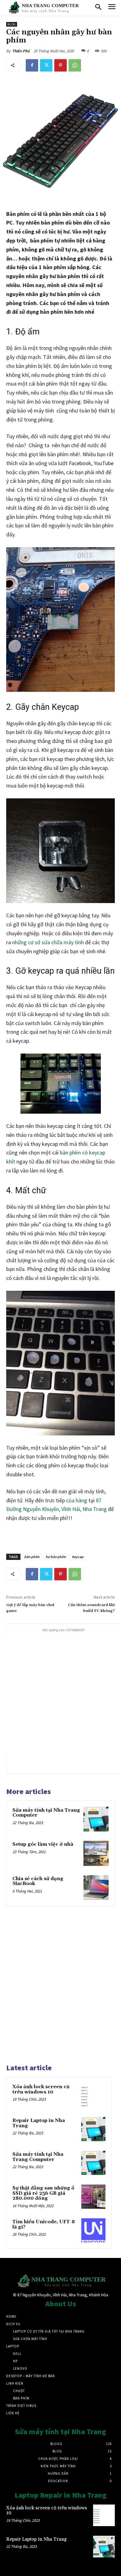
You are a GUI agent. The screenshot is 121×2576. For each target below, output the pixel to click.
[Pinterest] (60, 65)
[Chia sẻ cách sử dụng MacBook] (96, 1888)
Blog (12, 24)
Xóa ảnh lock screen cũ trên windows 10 (41, 2089)
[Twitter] (46, 65)
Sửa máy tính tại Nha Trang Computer (46, 1813)
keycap (78, 1557)
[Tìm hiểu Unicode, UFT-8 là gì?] (93, 2230)
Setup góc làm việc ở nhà (43, 1844)
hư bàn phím (56, 1557)
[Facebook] (32, 65)
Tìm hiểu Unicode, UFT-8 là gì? (44, 2225)
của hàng (77, 1500)
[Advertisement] (60, 1694)
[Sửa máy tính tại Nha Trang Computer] (96, 1819)
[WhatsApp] (75, 65)
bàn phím (32, 1557)
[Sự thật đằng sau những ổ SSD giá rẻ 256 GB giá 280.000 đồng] (93, 2197)
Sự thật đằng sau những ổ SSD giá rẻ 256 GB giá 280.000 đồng (43, 2193)
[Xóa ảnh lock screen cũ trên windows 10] (93, 2095)
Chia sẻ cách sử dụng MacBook (38, 1881)
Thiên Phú (21, 51)
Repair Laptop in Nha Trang (39, 2123)
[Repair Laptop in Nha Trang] (93, 2129)
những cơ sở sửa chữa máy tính (48, 942)
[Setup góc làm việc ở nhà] (96, 1853)
